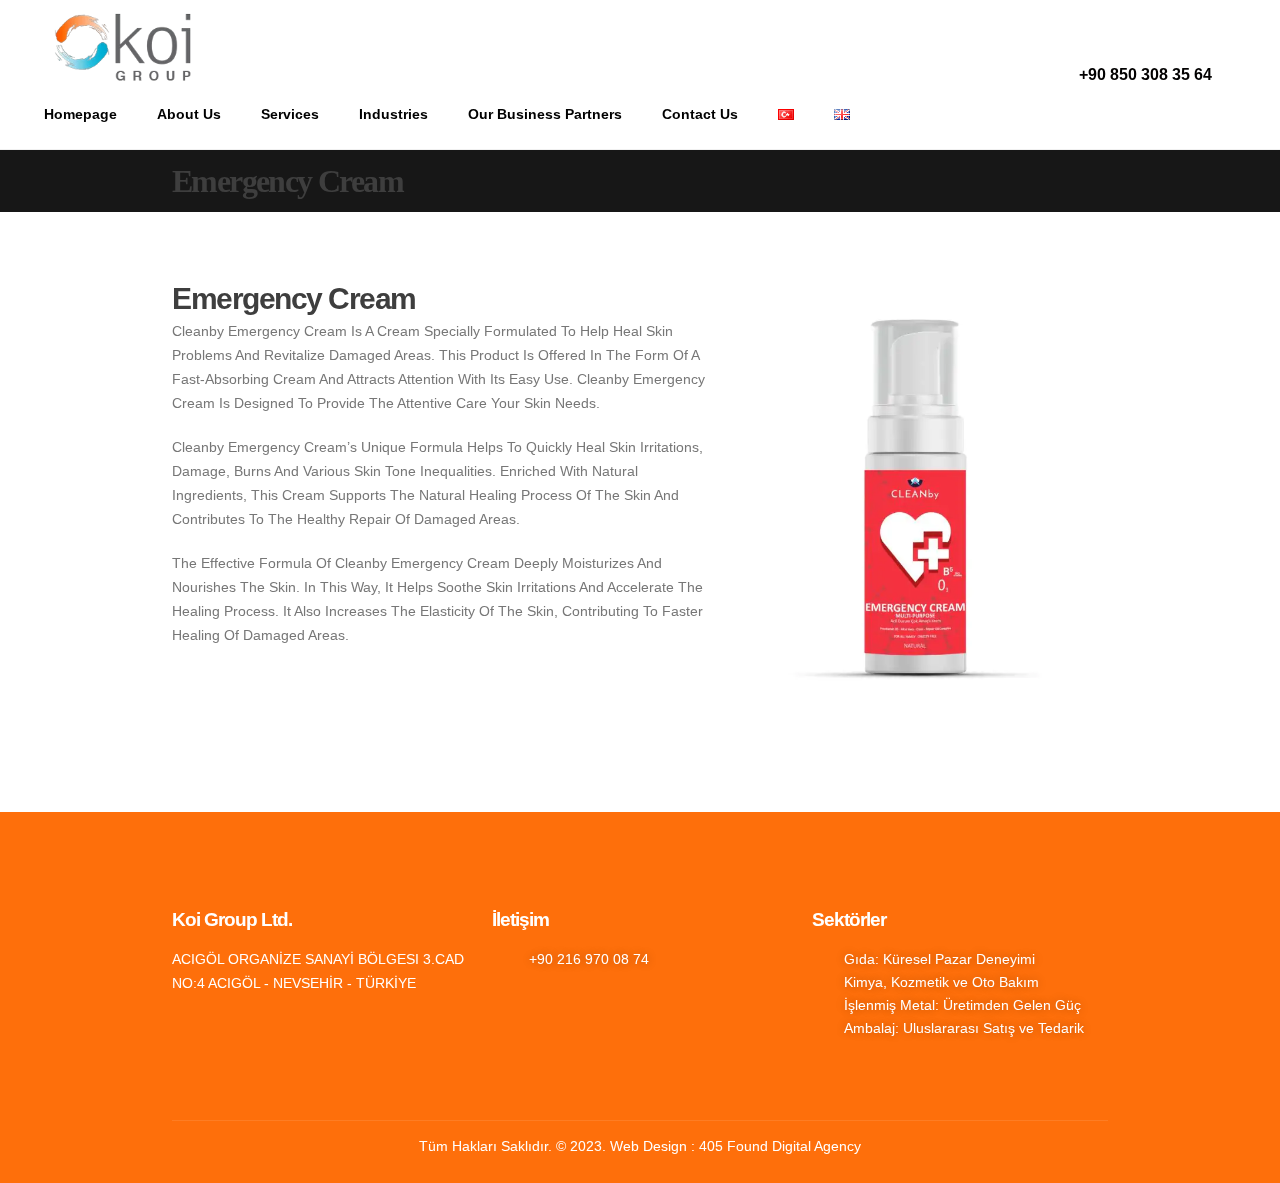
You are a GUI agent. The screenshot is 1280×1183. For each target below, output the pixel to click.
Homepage (80, 114)
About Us (189, 114)
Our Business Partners (545, 114)
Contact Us (700, 114)
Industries (393, 114)
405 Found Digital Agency (780, 1146)
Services (290, 114)
